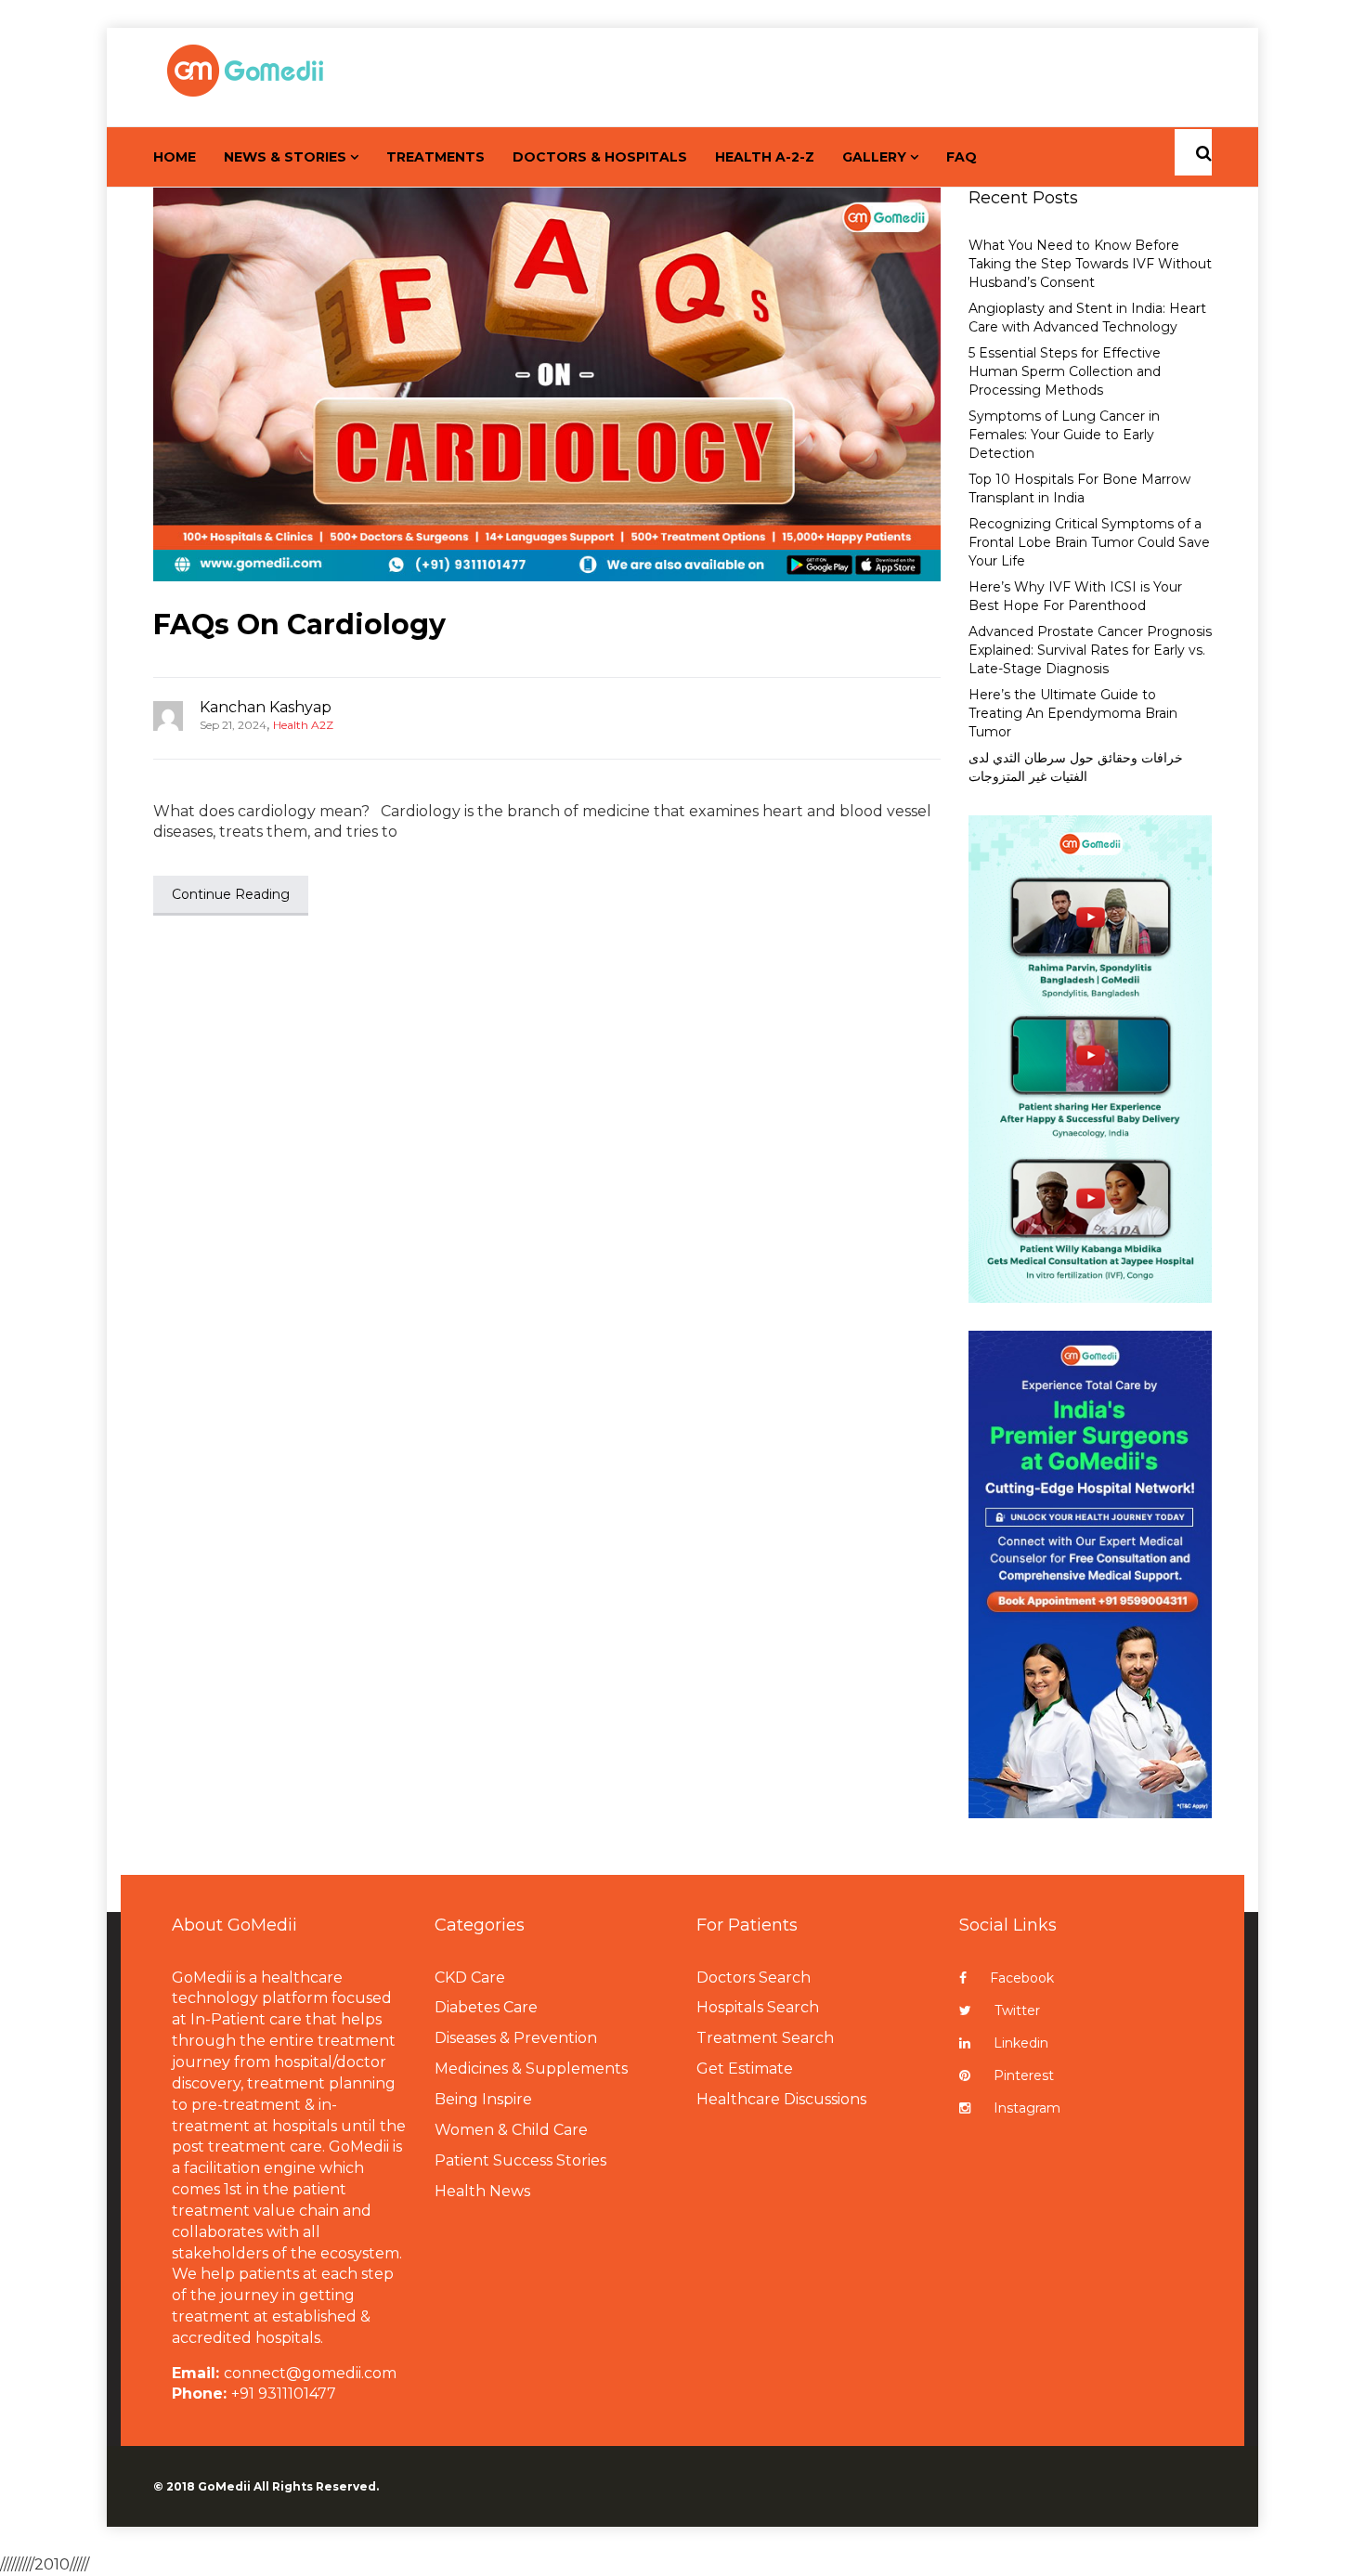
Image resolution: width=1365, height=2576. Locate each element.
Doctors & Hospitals (600, 157)
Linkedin (1021, 2043)
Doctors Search (754, 1978)
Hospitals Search (758, 2007)
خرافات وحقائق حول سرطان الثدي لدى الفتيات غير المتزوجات (1076, 767)
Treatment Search (765, 2038)
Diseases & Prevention (516, 2038)
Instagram (1027, 2108)
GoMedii (224, 2486)
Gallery (874, 157)
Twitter (1017, 2010)
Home (175, 157)
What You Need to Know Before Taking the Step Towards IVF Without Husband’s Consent (1090, 264)
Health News (482, 2191)
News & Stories (285, 157)
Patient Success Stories (520, 2160)
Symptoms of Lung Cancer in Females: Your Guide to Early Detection (1064, 435)
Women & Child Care (511, 2130)
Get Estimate (745, 2069)
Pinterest (1024, 2075)
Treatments (435, 157)
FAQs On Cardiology (299, 624)
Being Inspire (483, 2099)
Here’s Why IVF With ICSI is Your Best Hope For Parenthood (1075, 596)
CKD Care (470, 1978)
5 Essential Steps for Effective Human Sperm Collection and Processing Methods (1065, 371)
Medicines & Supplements (531, 2069)
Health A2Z (303, 725)
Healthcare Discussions (781, 2099)
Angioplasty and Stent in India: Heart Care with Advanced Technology (1087, 318)
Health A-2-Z (765, 157)
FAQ (962, 157)
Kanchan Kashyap (266, 707)
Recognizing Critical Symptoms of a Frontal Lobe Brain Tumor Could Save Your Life (1089, 542)
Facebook (1022, 1978)
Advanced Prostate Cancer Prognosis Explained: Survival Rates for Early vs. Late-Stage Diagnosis (1090, 650)
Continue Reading (231, 894)
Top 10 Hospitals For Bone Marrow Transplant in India (1079, 488)
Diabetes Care (486, 2007)
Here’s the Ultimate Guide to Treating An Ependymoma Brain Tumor (1073, 713)
